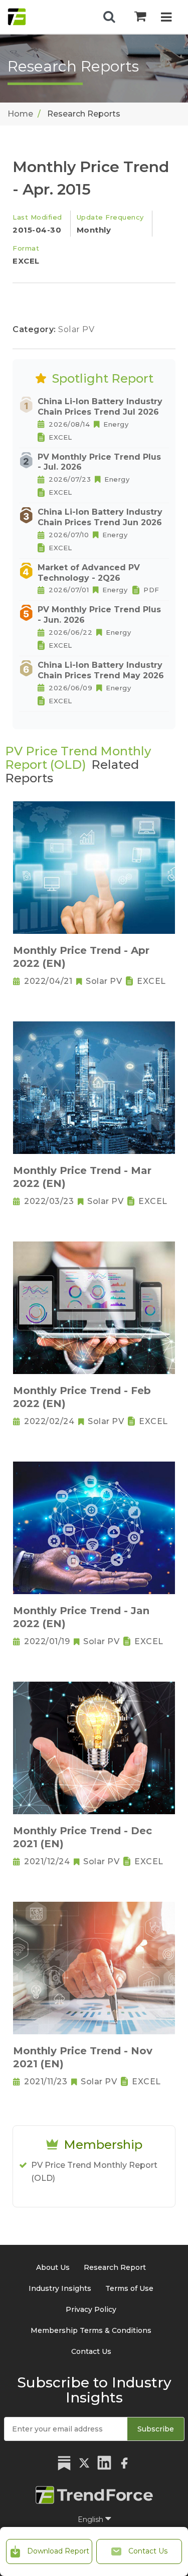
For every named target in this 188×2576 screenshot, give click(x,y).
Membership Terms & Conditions (91, 2330)
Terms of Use (129, 2288)
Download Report (57, 2551)
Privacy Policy (91, 2309)
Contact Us (147, 2551)
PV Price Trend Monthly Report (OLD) (94, 2172)
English (91, 2519)
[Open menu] (166, 18)
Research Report (115, 2267)
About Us (53, 2267)
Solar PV (76, 329)
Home (20, 114)
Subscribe (156, 2429)
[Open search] (109, 17)
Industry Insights (60, 2288)
